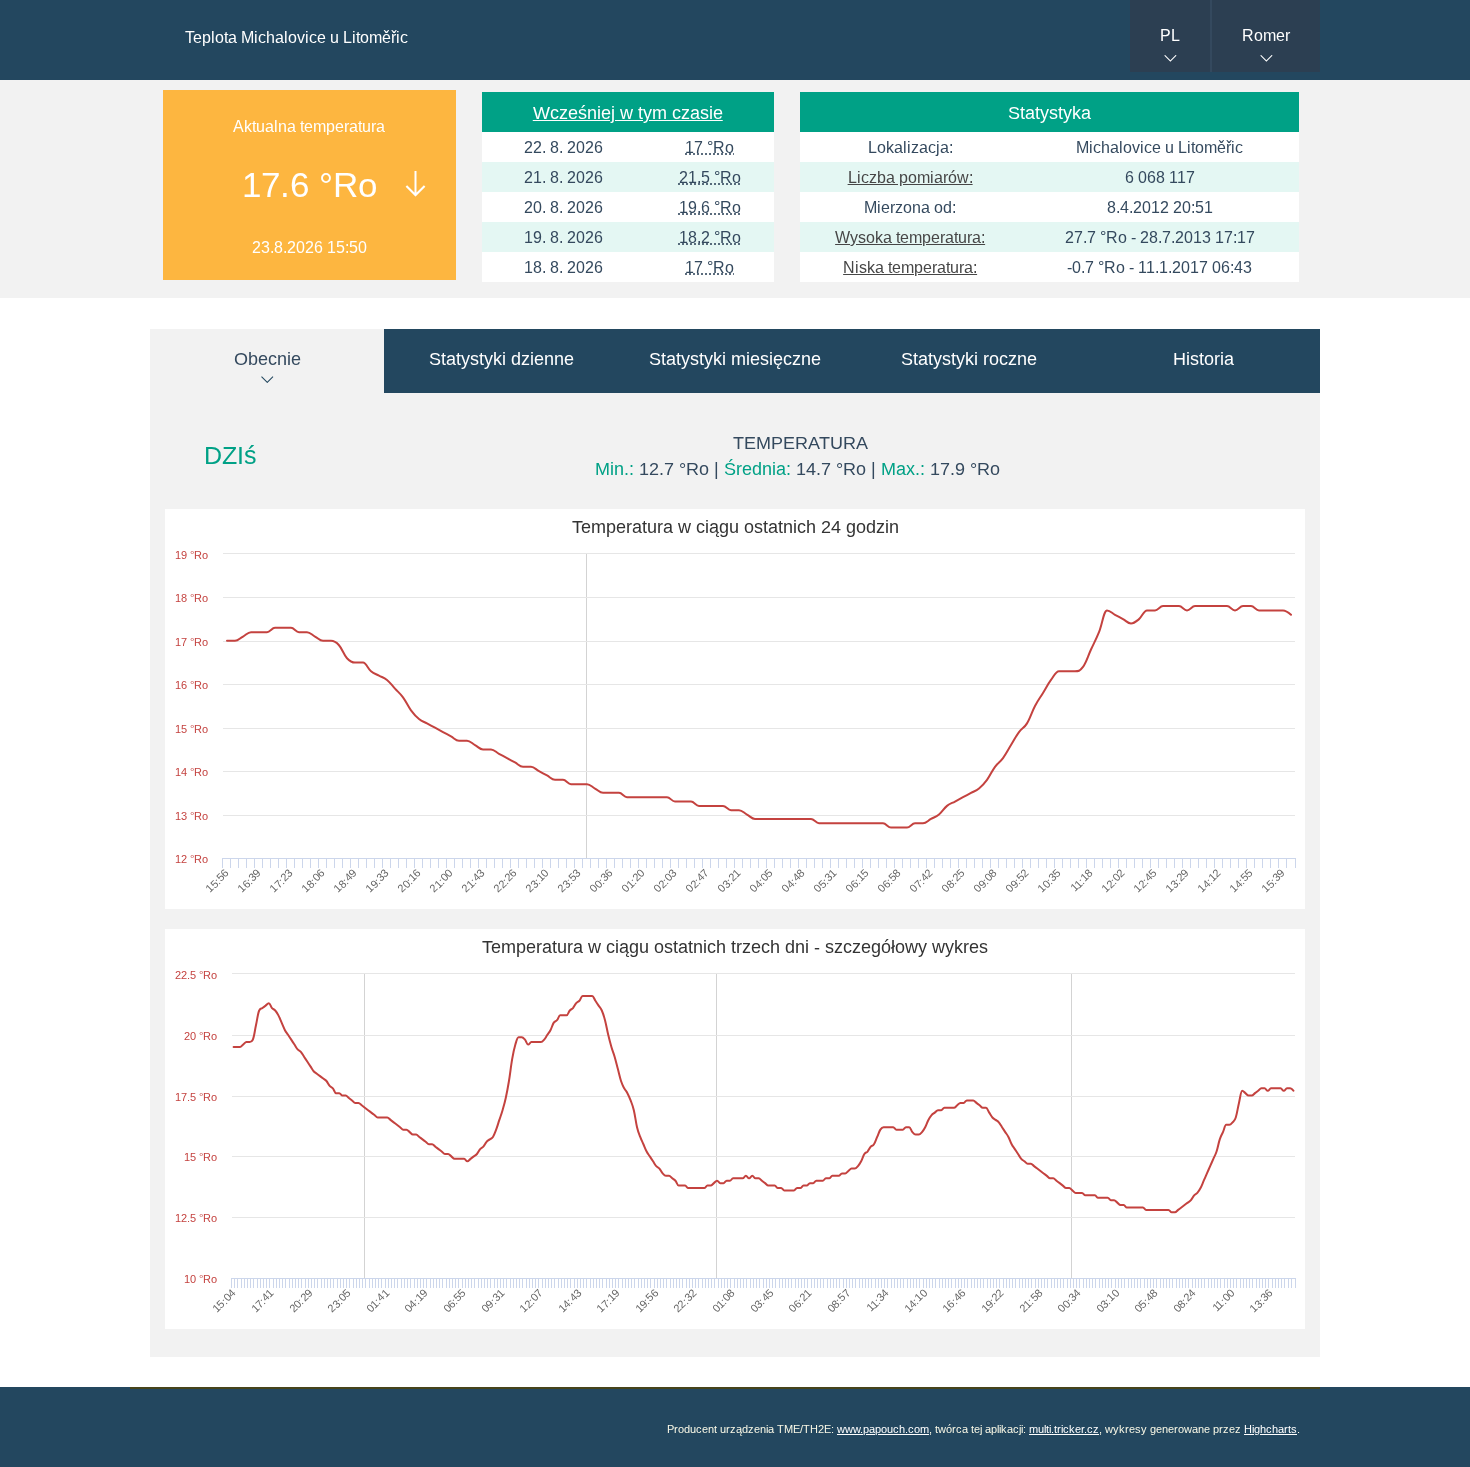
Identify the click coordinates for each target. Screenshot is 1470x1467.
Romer (1266, 35)
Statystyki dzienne (501, 359)
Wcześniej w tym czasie (628, 113)
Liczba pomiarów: (910, 177)
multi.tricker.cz (1064, 1429)
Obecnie (267, 359)
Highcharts (1270, 1429)
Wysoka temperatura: (910, 237)
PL (1170, 35)
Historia (1203, 359)
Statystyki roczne (969, 359)
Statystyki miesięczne (735, 359)
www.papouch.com (883, 1429)
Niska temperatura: (910, 267)
